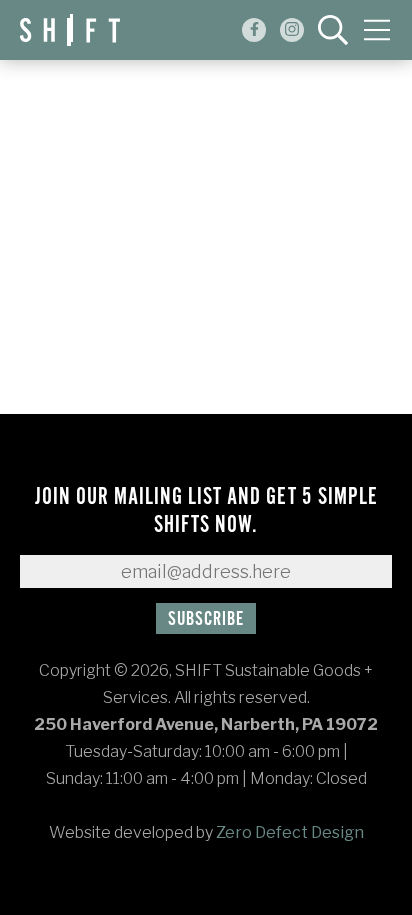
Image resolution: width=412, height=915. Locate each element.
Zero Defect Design (290, 832)
